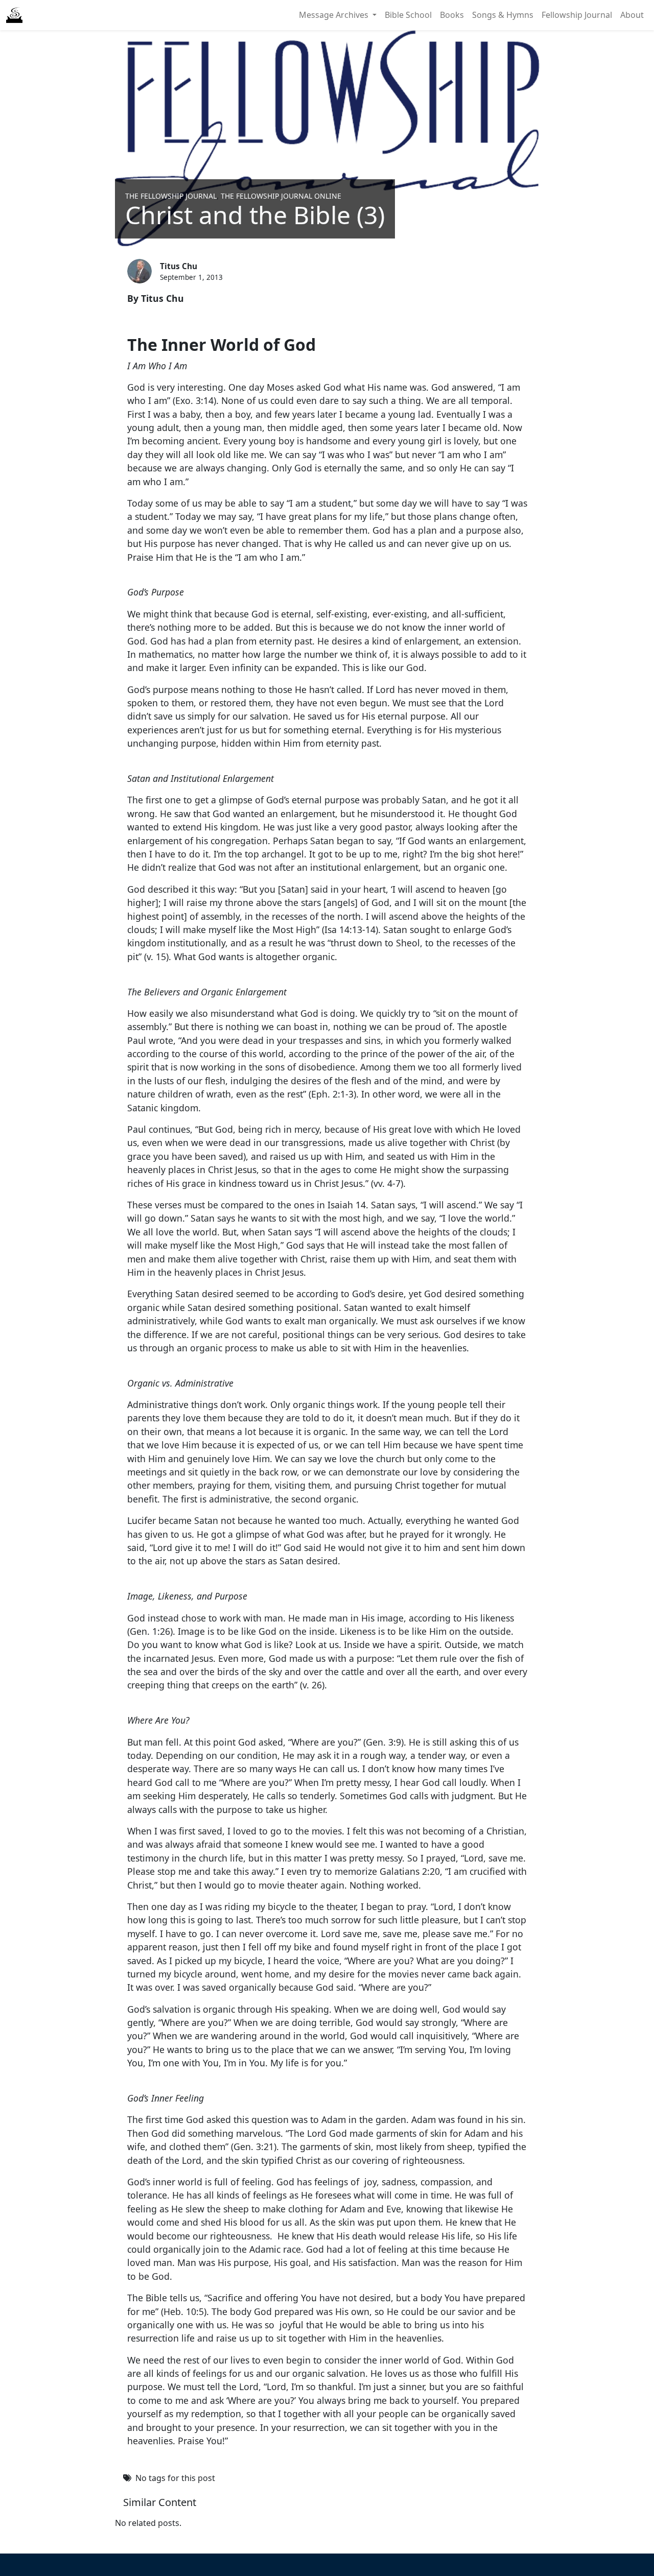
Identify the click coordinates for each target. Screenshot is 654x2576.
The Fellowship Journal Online (281, 196)
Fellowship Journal (577, 15)
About (632, 15)
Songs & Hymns (503, 15)
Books (452, 15)
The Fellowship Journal (171, 196)
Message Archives (335, 15)
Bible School (408, 15)
